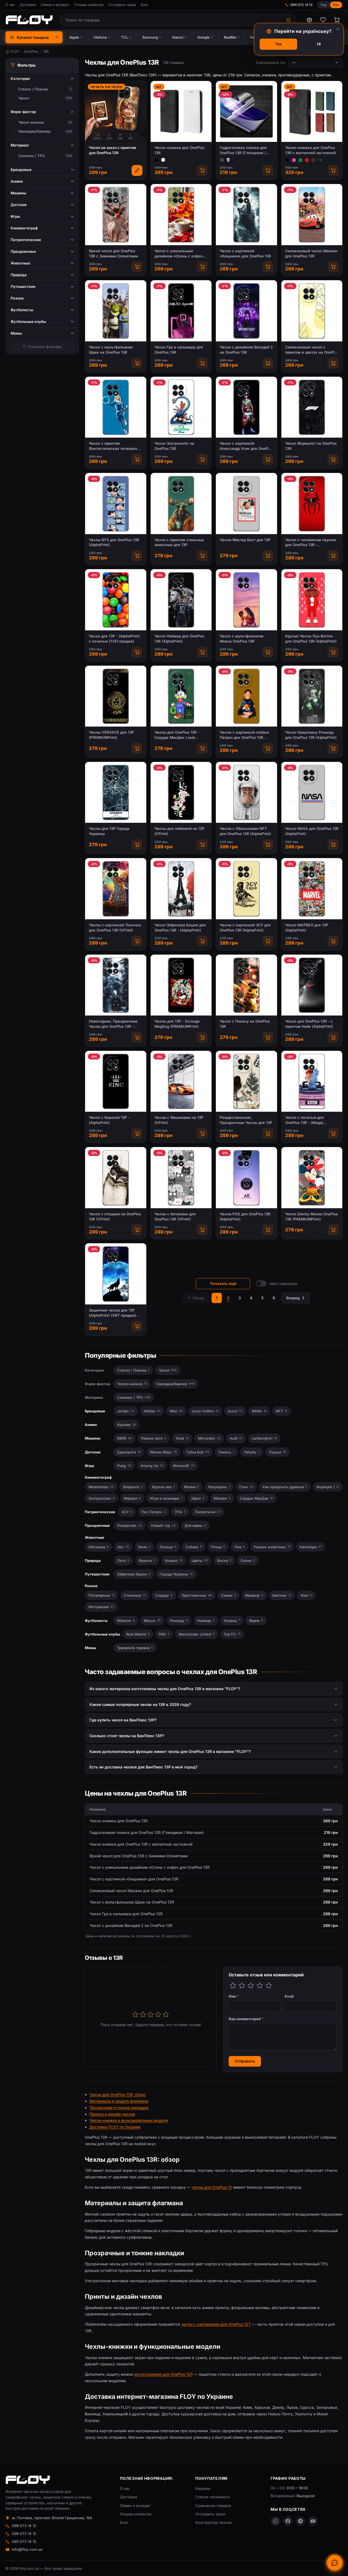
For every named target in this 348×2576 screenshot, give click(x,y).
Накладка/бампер (34, 131)
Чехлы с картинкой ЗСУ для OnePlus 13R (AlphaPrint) (245, 928)
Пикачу (226, 1452)
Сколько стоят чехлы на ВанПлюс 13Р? (127, 1736)
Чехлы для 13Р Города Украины (109, 831)
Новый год (163, 1525)
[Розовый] (294, 160)
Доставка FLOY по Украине (115, 2127)
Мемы (90, 1648)
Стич (246, 1487)
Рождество (130, 1525)
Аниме (91, 1425)
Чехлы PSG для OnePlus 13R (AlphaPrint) (245, 1217)
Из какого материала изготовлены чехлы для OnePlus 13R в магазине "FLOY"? (165, 1689)
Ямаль (256, 1621)
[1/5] (233, 1985)
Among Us (152, 1466)
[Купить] (202, 170)
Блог (145, 5)
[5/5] (269, 1985)
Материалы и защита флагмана (119, 2101)
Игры (89, 1466)
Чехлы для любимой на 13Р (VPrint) (179, 831)
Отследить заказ (122, 5)
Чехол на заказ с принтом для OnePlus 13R (113, 150)
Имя (234, 1996)
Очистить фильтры (45, 347)
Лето (123, 1560)
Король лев (163, 1487)
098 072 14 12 (24, 2534)
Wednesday (101, 1487)
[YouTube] (313, 2521)
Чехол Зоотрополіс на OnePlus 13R (174, 446)
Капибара (311, 1547)
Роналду (179, 1621)
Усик (306, 1595)
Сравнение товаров (213, 2506)
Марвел (132, 1498)
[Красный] (307, 160)
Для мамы (195, 1525)
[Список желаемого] (323, 20)
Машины (93, 1438)
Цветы (200, 1560)
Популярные (102, 1595)
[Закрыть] (338, 29)
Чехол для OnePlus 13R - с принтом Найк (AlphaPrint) (309, 1024)
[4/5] (260, 1985)
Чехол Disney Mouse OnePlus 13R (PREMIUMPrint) (311, 1217)
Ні (319, 44)
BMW (125, 1438)
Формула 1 (328, 1487)
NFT (282, 1411)
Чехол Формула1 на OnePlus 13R (311, 446)
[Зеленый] (300, 160)
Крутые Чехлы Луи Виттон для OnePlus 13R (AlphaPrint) (311, 639)
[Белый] (163, 160)
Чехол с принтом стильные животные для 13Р (179, 542)
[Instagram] (275, 2521)
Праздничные (97, 1525)
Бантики (282, 1595)
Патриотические (100, 1512)
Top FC (232, 1634)
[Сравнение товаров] (309, 20)
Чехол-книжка (31, 122)
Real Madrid (138, 1634)
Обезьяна (98, 1547)
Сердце (164, 1595)
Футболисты (96, 1621)
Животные (94, 1537)
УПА (180, 1512)
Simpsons (133, 1487)
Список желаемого (213, 2497)
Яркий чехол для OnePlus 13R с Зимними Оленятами (113, 253)
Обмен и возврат (55, 5)
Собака (194, 1547)
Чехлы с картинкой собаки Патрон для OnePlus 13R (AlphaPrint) (244, 735)
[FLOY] (29, 20)
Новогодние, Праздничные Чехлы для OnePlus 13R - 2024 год (113, 1024)
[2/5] (242, 1985)
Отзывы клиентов (89, 5)
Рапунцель (219, 1487)
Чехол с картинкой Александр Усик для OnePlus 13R (246, 446)
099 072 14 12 (302, 5)
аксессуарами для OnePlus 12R (164, 2374)
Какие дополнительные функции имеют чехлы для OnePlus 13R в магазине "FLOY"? (170, 1751)
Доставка (28, 5)
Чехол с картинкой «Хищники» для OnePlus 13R (245, 253)
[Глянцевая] (228, 160)
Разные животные (272, 1547)
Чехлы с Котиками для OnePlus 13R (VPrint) (175, 1217)
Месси (152, 1621)
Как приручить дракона (285, 1487)
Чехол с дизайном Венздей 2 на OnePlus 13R (246, 350)
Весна (224, 1560)
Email (289, 1996)
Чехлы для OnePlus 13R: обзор (118, 2094)
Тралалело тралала (135, 1648)
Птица (218, 1547)
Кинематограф (98, 1477)
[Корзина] (337, 20)
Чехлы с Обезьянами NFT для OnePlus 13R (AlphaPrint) (245, 831)
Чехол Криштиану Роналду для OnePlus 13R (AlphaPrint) (311, 735)
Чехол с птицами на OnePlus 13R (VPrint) (115, 1217)
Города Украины (176, 1574)
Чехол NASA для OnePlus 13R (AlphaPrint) (312, 831)
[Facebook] (288, 2521)
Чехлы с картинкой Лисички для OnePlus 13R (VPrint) (115, 928)
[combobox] (171, 20)
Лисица (168, 1547)
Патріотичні (208, 1512)
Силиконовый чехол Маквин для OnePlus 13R (311, 253)
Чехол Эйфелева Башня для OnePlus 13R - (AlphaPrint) (180, 928)
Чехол (24, 98)
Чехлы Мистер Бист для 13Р (245, 540)
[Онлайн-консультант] (335, 2563)
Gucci (235, 1411)
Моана (192, 1487)
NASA (259, 1411)
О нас (10, 5)
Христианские (197, 1595)
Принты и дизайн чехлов (112, 2114)
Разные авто (154, 1438)
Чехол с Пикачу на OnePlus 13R (245, 1024)
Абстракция (101, 1607)
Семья (229, 1595)
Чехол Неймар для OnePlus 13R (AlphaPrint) (179, 639)
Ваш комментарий (246, 2019)
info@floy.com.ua (27, 2549)
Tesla (182, 1438)
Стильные (135, 1595)
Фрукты (147, 1560)
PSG (164, 1634)
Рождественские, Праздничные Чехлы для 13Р (246, 1120)
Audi (236, 1438)
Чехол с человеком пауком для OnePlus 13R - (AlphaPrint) (311, 543)
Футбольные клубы (102, 1634)
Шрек (198, 1498)
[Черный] (157, 160)
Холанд (232, 1621)
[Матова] (222, 160)
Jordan (126, 1411)
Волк (144, 1547)
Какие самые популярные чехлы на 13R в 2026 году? (140, 1704)
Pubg (124, 1466)
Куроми (127, 1425)
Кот (123, 1547)
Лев (240, 1547)
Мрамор (254, 1595)
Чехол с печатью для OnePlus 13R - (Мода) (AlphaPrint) (304, 1120)
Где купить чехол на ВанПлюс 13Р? (123, 1720)
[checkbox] (13, 89)
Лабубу (252, 1452)
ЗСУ (127, 1512)
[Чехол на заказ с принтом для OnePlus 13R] (137, 170)
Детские (93, 1452)
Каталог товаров (33, 37)
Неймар (206, 1621)
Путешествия (97, 1574)
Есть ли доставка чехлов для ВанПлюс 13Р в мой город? (144, 1767)
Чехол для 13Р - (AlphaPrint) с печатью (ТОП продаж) (114, 639)
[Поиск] (289, 20)
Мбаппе (126, 1621)
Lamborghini (264, 1438)
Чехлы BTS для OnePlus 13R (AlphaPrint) (114, 542)
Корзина (203, 2488)
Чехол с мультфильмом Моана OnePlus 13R (242, 639)
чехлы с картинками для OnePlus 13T (216, 2324)
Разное (91, 1586)
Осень (248, 1560)
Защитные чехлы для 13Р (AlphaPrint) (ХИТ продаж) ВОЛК (113, 1313)
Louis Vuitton (205, 1411)
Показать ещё (223, 1283)
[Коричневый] (313, 160)
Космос (174, 1560)
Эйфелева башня (134, 1574)
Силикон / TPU (32, 156)
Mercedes (209, 1438)
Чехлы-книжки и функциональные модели (129, 2120)
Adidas (152, 1411)
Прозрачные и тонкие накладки (119, 2108)
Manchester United (197, 1634)
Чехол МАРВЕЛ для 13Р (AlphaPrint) (307, 928)
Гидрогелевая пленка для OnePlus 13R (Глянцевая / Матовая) (243, 150)
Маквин (222, 1498)
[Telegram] (300, 2521)
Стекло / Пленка (33, 89)
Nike (176, 1411)
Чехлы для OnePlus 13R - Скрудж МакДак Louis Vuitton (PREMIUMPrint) (177, 735)
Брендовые (95, 1411)
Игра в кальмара (166, 1498)
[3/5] (251, 1985)
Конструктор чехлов (213, 2522)
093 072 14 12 (24, 2541)
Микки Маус (164, 1452)
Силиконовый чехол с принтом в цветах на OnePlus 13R (312, 350)
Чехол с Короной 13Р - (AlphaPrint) (109, 1120)
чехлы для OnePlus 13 (212, 2187)
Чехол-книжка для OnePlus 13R (179, 150)
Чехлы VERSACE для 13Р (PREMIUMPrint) (111, 735)
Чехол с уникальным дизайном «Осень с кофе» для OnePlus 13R (179, 254)
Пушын (277, 1452)
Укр (324, 5)
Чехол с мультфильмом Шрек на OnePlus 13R (111, 350)
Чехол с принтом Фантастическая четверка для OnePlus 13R (113, 446)
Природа (93, 1560)
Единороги (129, 1452)
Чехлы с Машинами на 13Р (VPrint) (179, 1120)
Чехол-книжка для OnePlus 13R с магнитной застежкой (310, 150)
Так (278, 44)
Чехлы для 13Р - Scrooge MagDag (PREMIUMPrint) (177, 1024)
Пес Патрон (153, 1512)
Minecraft (184, 1466)
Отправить (245, 2061)
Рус (336, 5)
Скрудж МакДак (256, 1498)
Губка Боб (198, 1452)
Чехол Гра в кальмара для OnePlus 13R (179, 350)
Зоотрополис (102, 1498)
